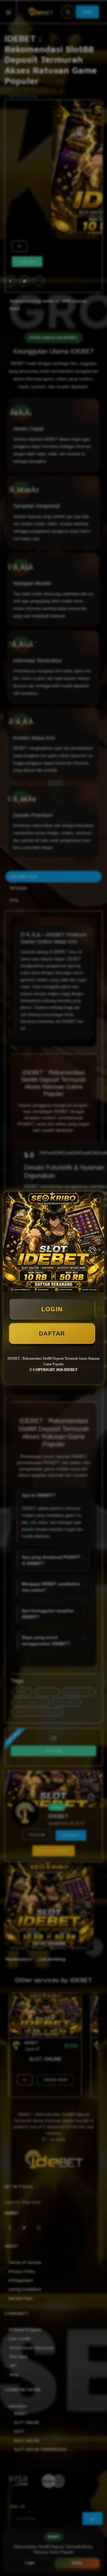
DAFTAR (52, 1333)
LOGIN (52, 1309)
